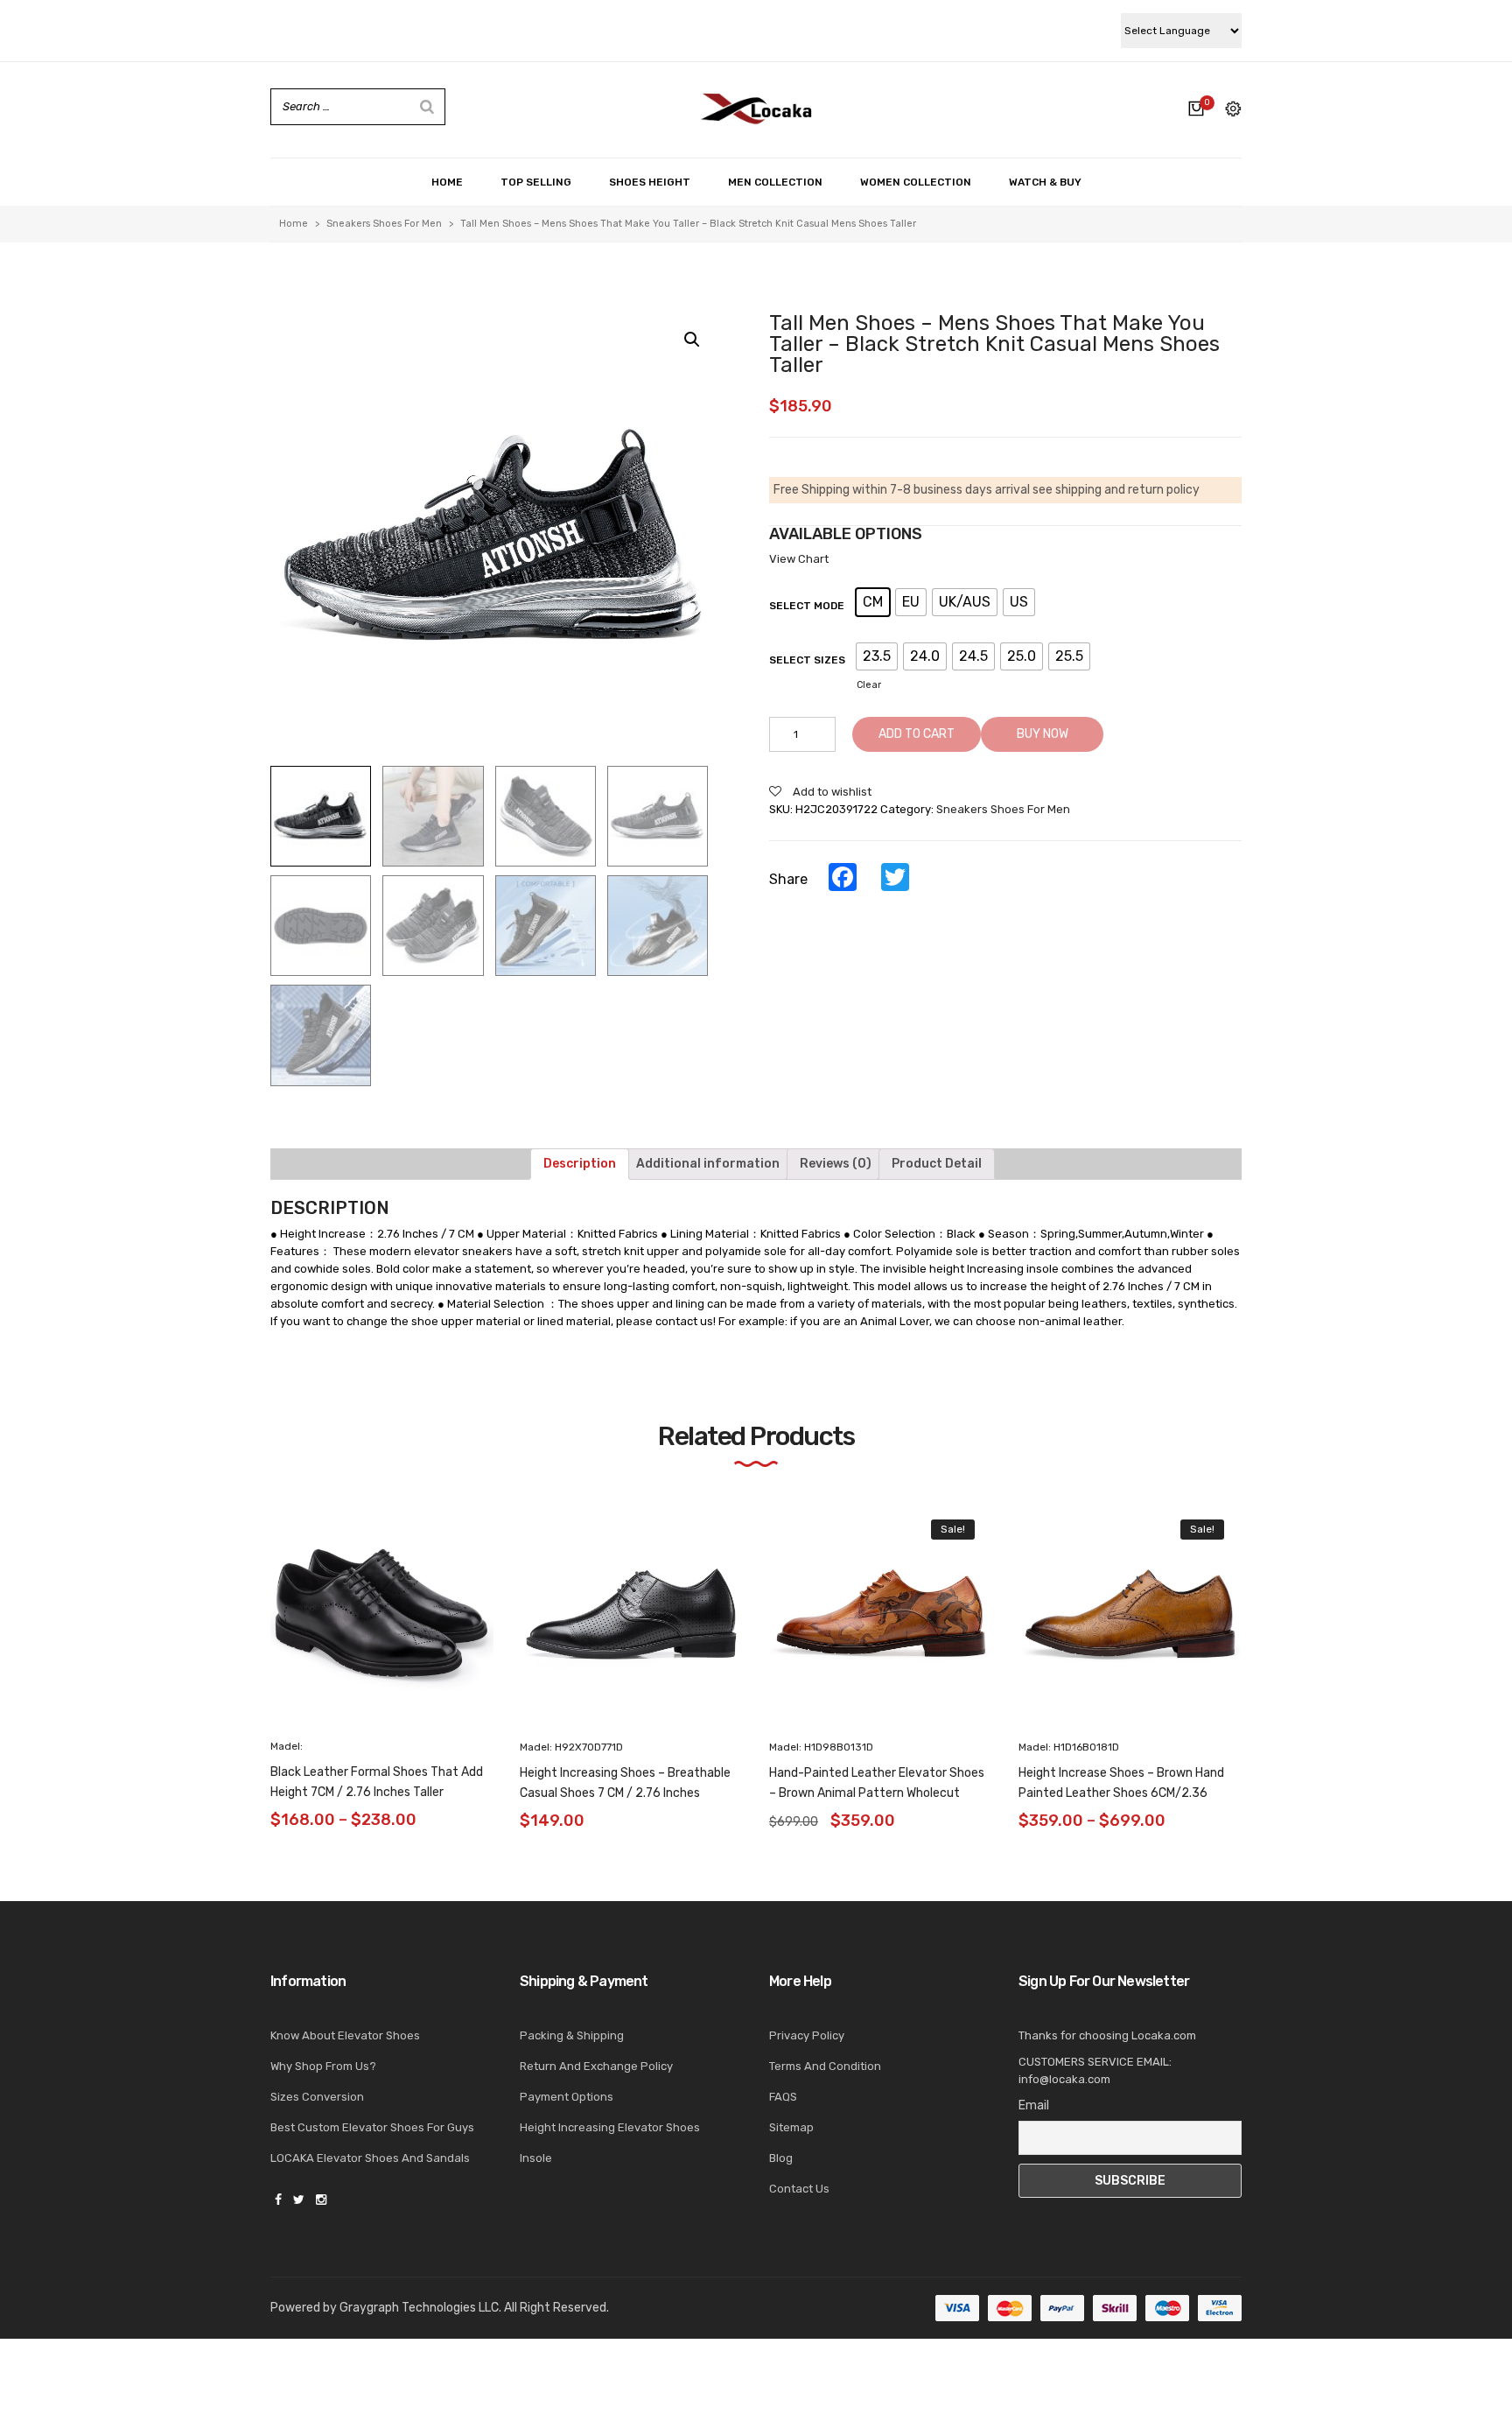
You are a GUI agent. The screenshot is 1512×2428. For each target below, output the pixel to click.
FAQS (783, 2097)
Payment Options (567, 2097)
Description (580, 1164)
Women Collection (916, 182)
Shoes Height (650, 182)
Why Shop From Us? (323, 2066)
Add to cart (917, 734)
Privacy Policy (807, 2035)
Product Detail (937, 1164)
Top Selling (536, 182)
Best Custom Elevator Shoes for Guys (372, 2127)
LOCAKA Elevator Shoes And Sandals (370, 2158)
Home (447, 182)
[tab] (580, 1164)
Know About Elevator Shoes (345, 2035)
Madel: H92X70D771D (571, 1747)
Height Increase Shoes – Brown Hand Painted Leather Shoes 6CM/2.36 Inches (1121, 1793)
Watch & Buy (1045, 182)
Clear (869, 685)
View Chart (799, 559)
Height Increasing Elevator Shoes (610, 2127)
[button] (1274, 1629)
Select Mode (807, 606)
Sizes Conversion (317, 2097)
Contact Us (799, 2189)
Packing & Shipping (572, 2035)
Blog (781, 2158)
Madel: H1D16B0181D (1069, 1747)
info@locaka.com (1064, 2079)
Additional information (708, 1164)
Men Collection (775, 182)
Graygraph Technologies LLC (419, 2308)
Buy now (1043, 734)
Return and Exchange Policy (596, 2066)
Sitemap (791, 2127)
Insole (536, 2158)
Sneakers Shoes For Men (384, 224)
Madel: (287, 1747)
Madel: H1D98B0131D (821, 1747)
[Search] (427, 107)
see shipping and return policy (1116, 490)
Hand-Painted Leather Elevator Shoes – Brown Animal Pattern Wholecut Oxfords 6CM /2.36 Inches (877, 1793)
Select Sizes (807, 660)
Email (1034, 2105)
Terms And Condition (825, 2066)
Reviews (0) (836, 1164)
